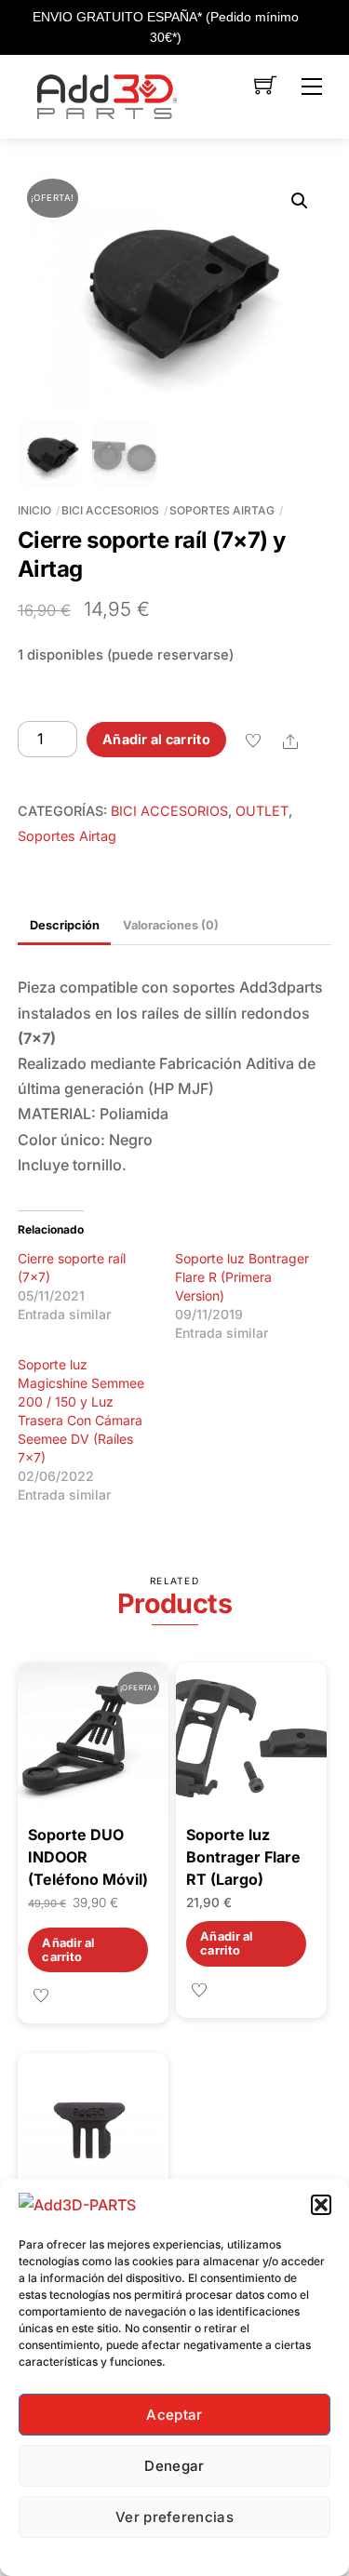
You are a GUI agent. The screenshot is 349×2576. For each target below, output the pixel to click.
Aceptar (174, 2415)
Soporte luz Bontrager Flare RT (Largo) (243, 1857)
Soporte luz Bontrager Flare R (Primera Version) (242, 1277)
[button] (321, 2205)
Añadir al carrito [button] (68, 1950)
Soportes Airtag (222, 510)
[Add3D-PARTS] (107, 95)
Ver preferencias (174, 2517)
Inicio (34, 510)
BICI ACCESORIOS (110, 510)
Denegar (174, 2466)
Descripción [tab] (65, 925)
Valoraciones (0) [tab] (171, 925)
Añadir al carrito (156, 739)
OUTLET (262, 811)
